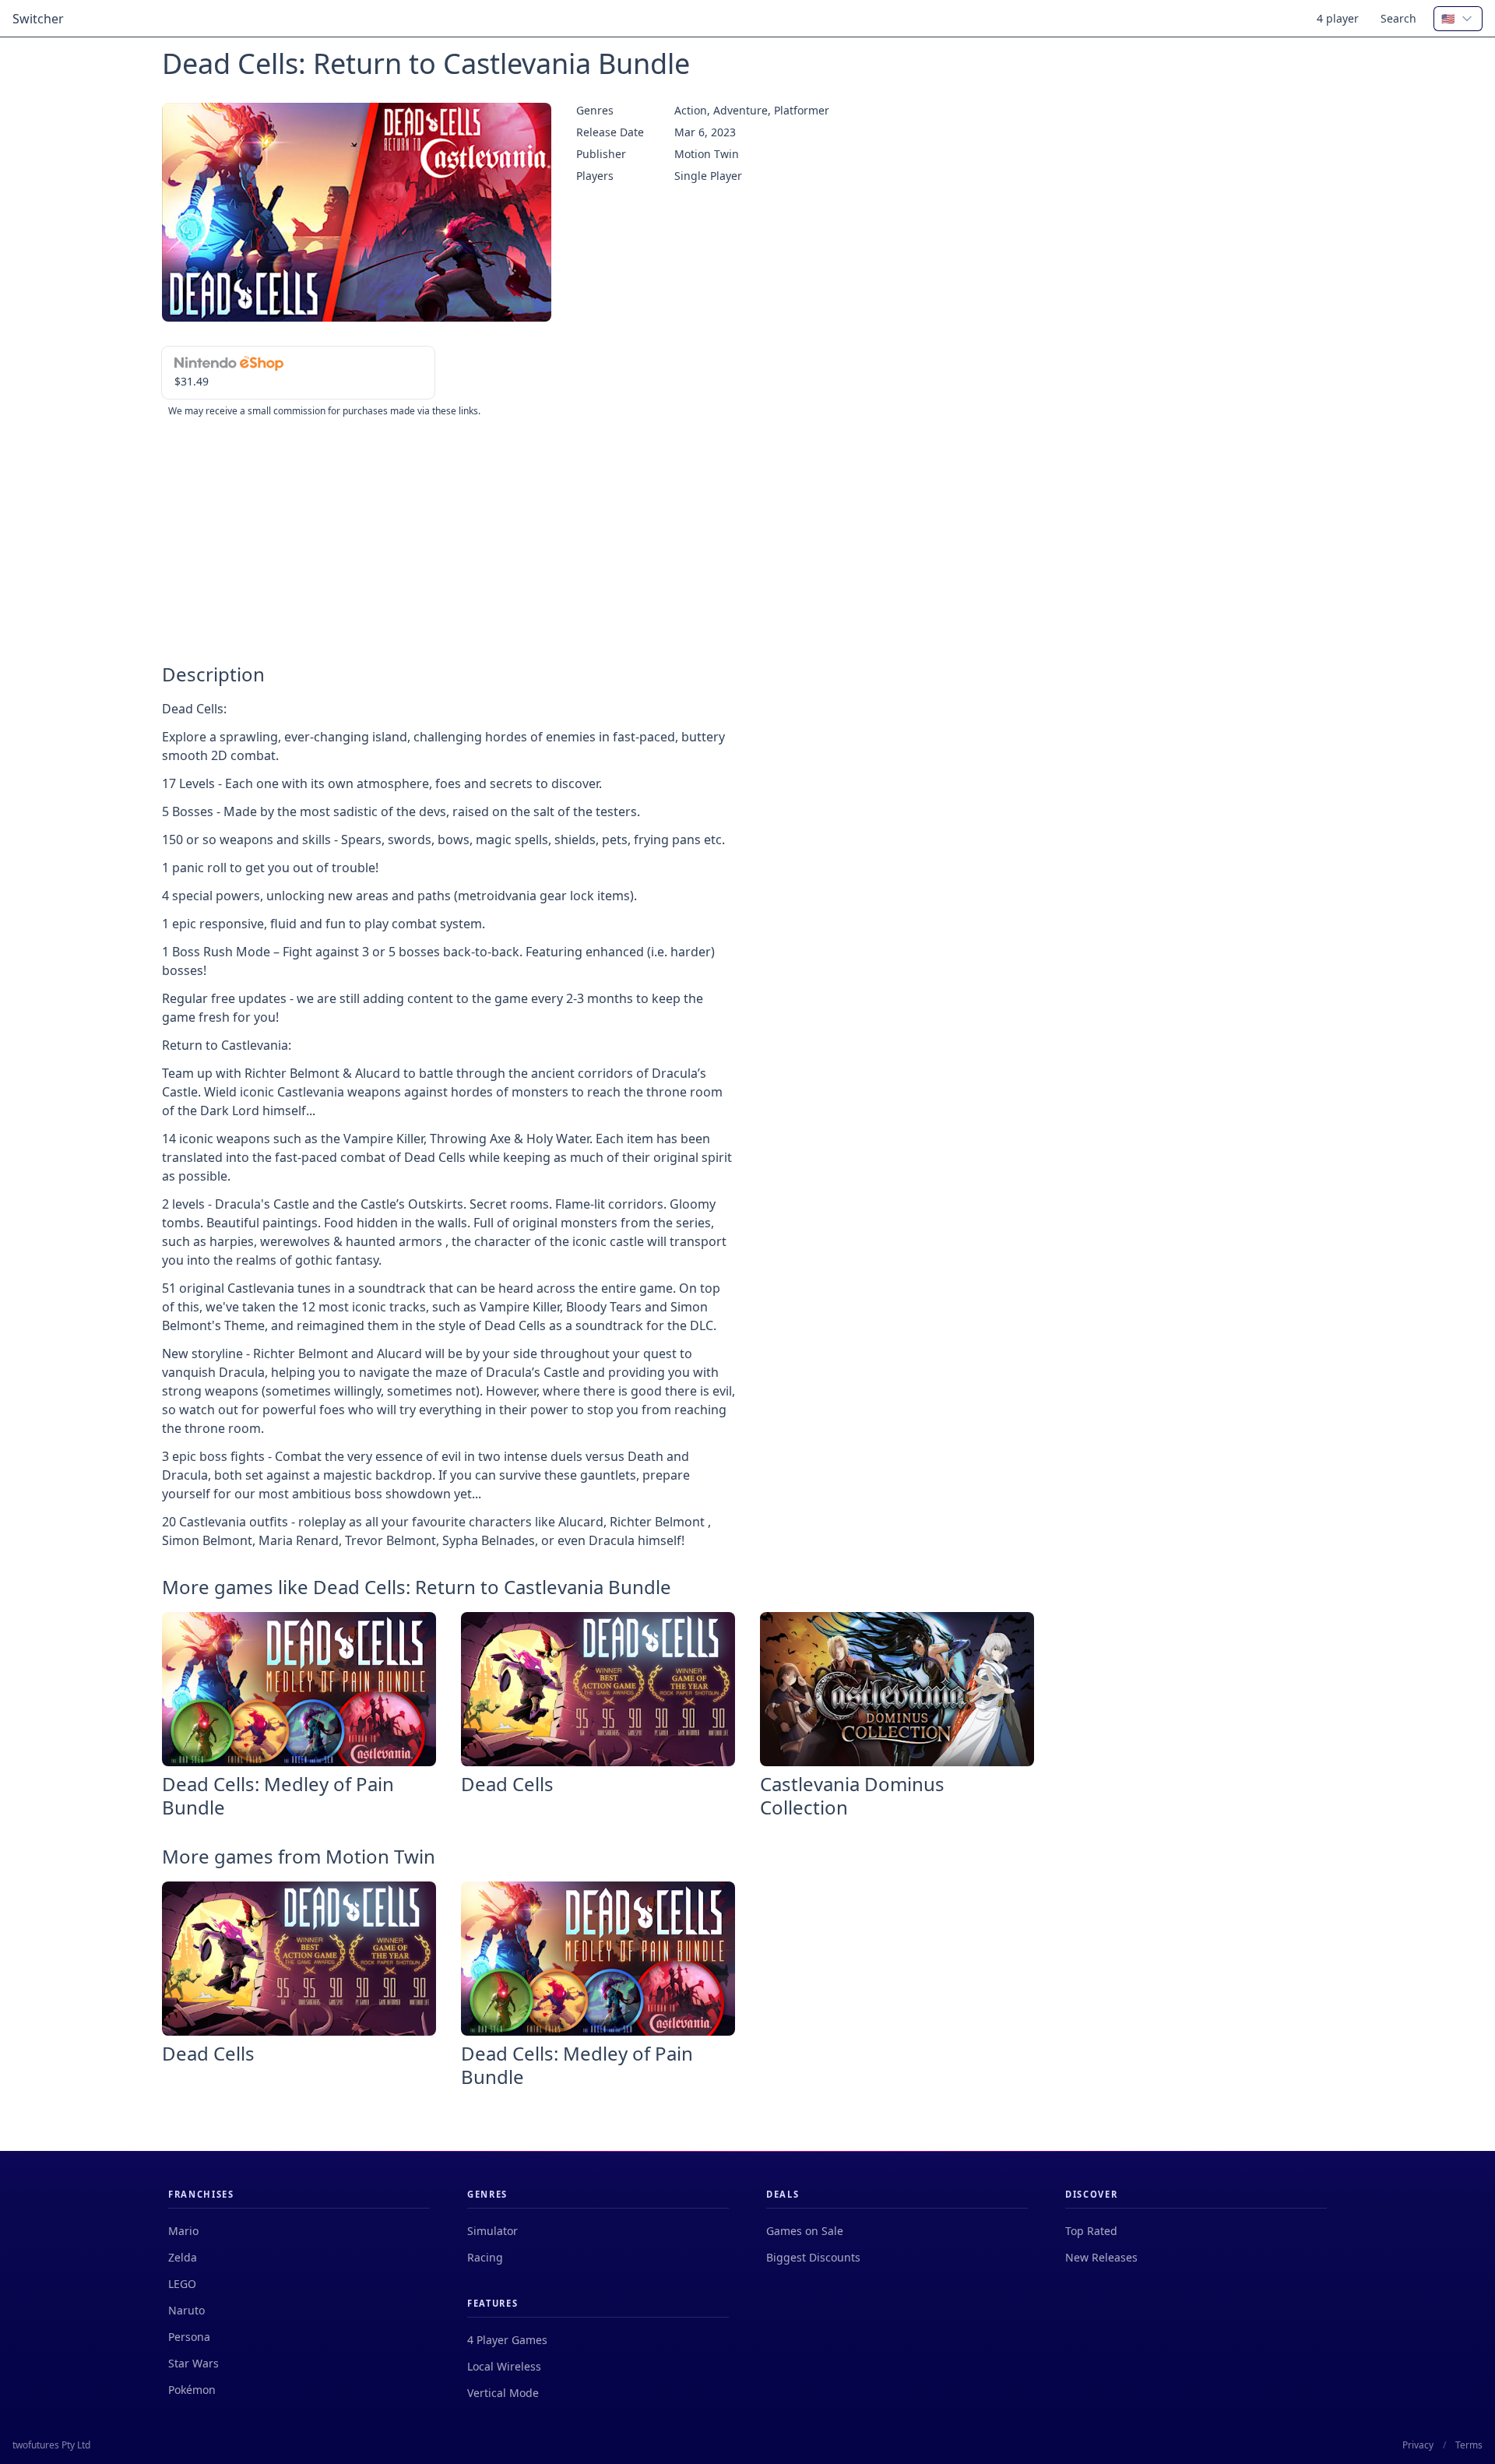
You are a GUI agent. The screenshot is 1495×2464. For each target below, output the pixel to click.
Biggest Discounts (813, 2257)
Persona (189, 2337)
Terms (1469, 2445)
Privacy (1418, 2445)
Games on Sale (805, 2231)
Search (1398, 18)
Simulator (492, 2231)
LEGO (182, 2284)
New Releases (1101, 2257)
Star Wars (193, 2363)
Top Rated (1091, 2231)
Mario (183, 2231)
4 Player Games (507, 2340)
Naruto (186, 2310)
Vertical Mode (503, 2393)
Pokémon (192, 2390)
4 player (1338, 18)
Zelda (183, 2257)
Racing (485, 2257)
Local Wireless (504, 2366)
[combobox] (1458, 19)
